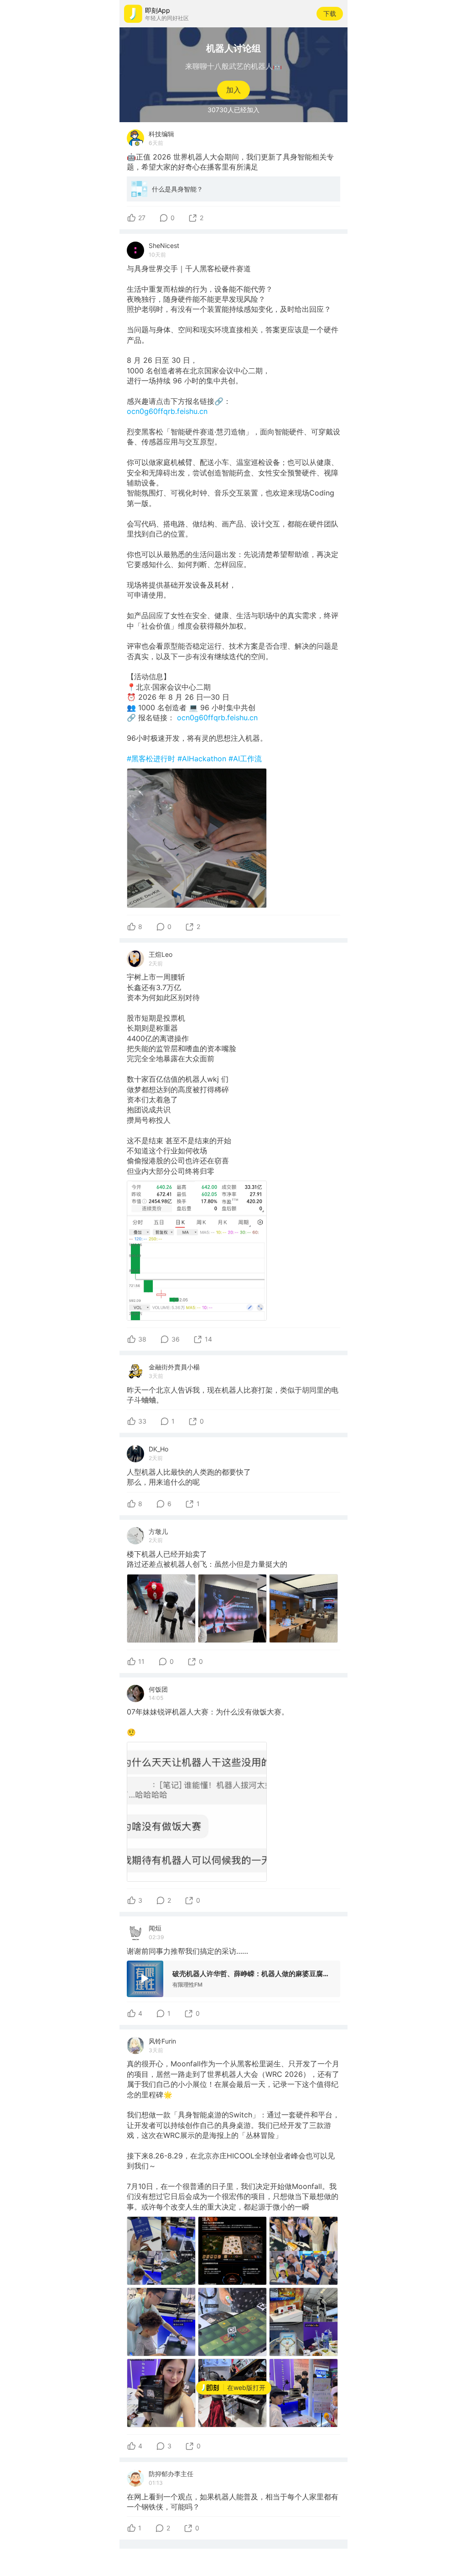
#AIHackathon (203, 759)
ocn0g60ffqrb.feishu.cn (167, 411)
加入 (233, 90)
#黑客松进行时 (152, 759)
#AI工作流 (245, 759)
